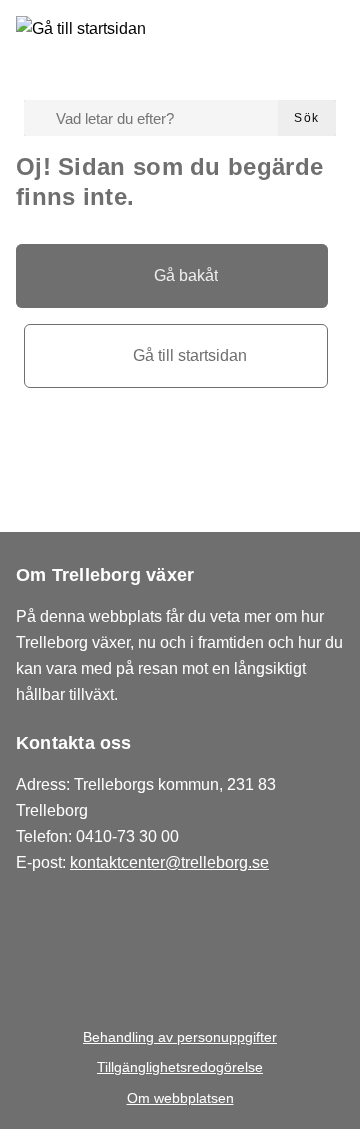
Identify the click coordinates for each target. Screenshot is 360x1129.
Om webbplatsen (180, 1098)
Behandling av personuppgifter (180, 1037)
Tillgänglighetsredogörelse (180, 1067)
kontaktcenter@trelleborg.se (169, 862)
